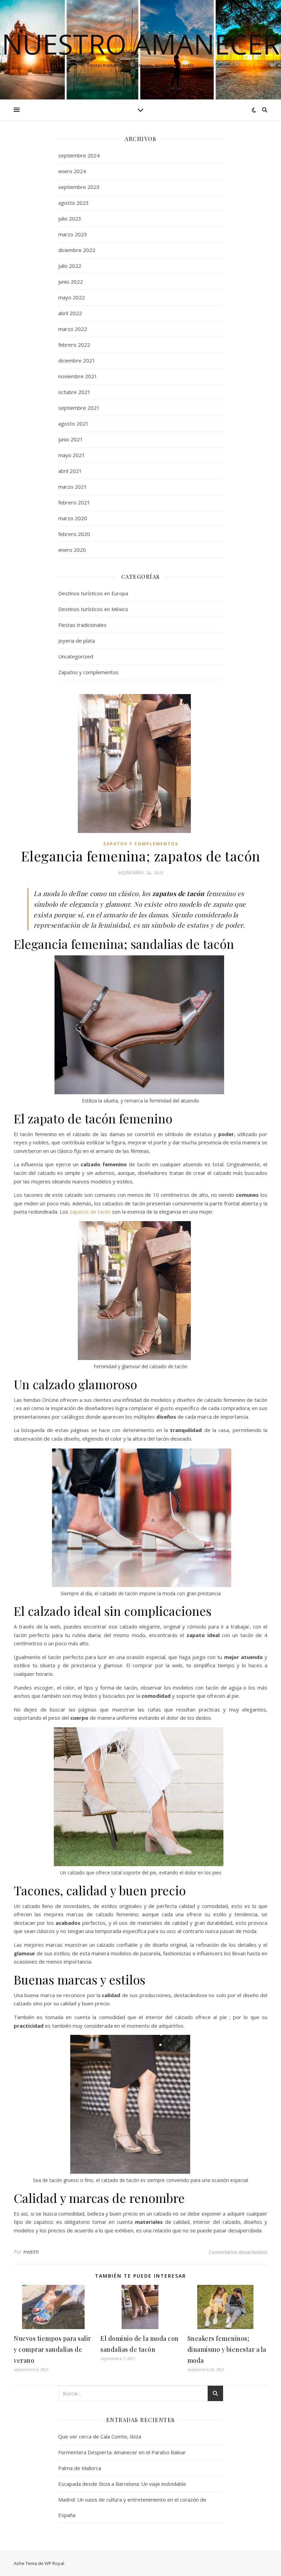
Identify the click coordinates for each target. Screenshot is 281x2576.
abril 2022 (70, 313)
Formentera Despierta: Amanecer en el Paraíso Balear (122, 2452)
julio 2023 (70, 218)
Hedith (31, 2252)
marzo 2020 (73, 518)
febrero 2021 (74, 502)
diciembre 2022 (77, 250)
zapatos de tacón (90, 1212)
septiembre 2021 (79, 408)
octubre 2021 (74, 392)
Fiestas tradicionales (82, 625)
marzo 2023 (73, 234)
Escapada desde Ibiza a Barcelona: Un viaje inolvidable (122, 2484)
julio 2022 (70, 266)
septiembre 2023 (79, 187)
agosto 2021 (74, 424)
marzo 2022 (73, 329)
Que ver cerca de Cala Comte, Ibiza (100, 2436)
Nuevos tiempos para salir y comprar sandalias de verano (52, 2349)
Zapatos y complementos (88, 672)
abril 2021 (70, 471)
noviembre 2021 (78, 376)
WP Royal (54, 2563)
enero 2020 (72, 550)
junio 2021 (71, 439)
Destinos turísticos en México (93, 609)
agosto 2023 (74, 203)
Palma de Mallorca (80, 2468)
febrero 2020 (74, 534)
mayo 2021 (72, 455)
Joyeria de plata (77, 641)
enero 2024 (72, 171)
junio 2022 (71, 282)
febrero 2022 (74, 345)
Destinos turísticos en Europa (93, 593)
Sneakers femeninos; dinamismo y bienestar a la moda (227, 2349)
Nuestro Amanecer (141, 44)
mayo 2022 (72, 297)
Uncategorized (76, 656)
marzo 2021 (73, 487)
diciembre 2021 (77, 360)
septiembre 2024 (79, 155)
